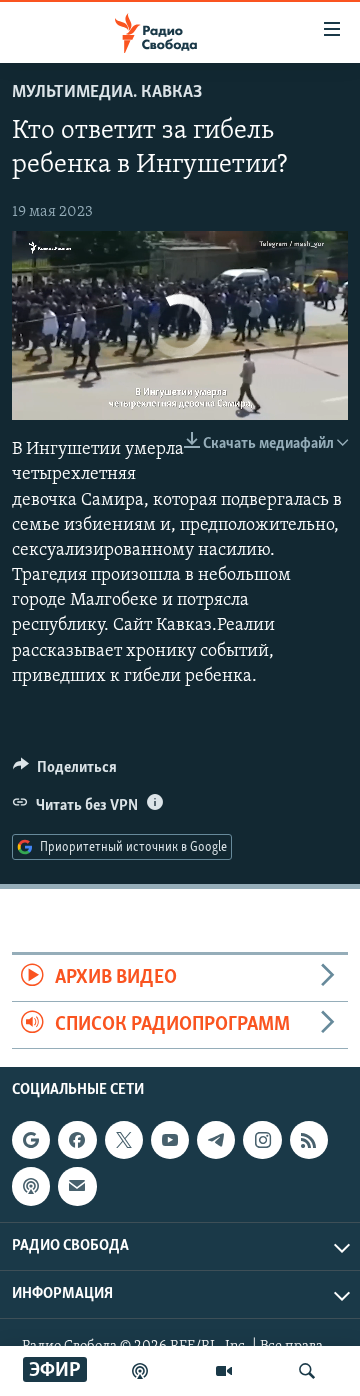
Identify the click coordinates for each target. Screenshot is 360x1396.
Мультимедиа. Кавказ (107, 93)
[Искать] (307, 1371)
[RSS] (309, 1140)
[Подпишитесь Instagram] (262, 1140)
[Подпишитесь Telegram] (216, 1140)
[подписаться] (77, 1187)
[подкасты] (140, 1371)
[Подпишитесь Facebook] (77, 1140)
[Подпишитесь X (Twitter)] (124, 1140)
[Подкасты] (31, 1187)
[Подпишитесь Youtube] (170, 1140)
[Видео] (224, 1371)
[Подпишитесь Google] (31, 1140)
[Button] (65, 772)
